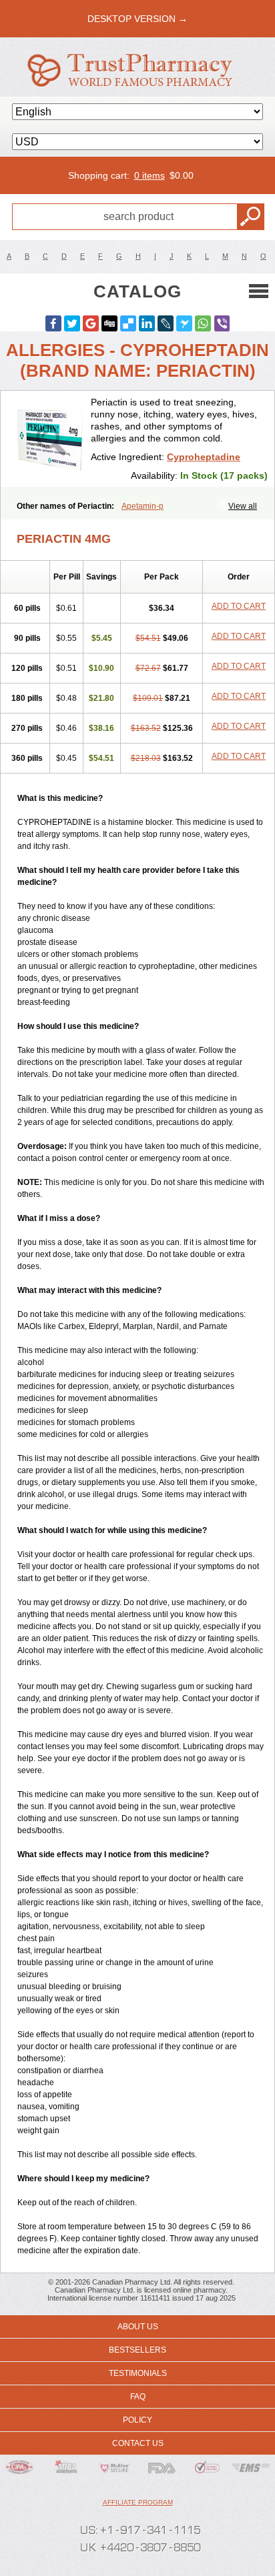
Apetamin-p (143, 506)
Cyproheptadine (204, 457)
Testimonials (138, 2373)
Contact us (138, 2443)
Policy (137, 2420)
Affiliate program (138, 2502)
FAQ (138, 2397)
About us (138, 2327)
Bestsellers (137, 2350)
